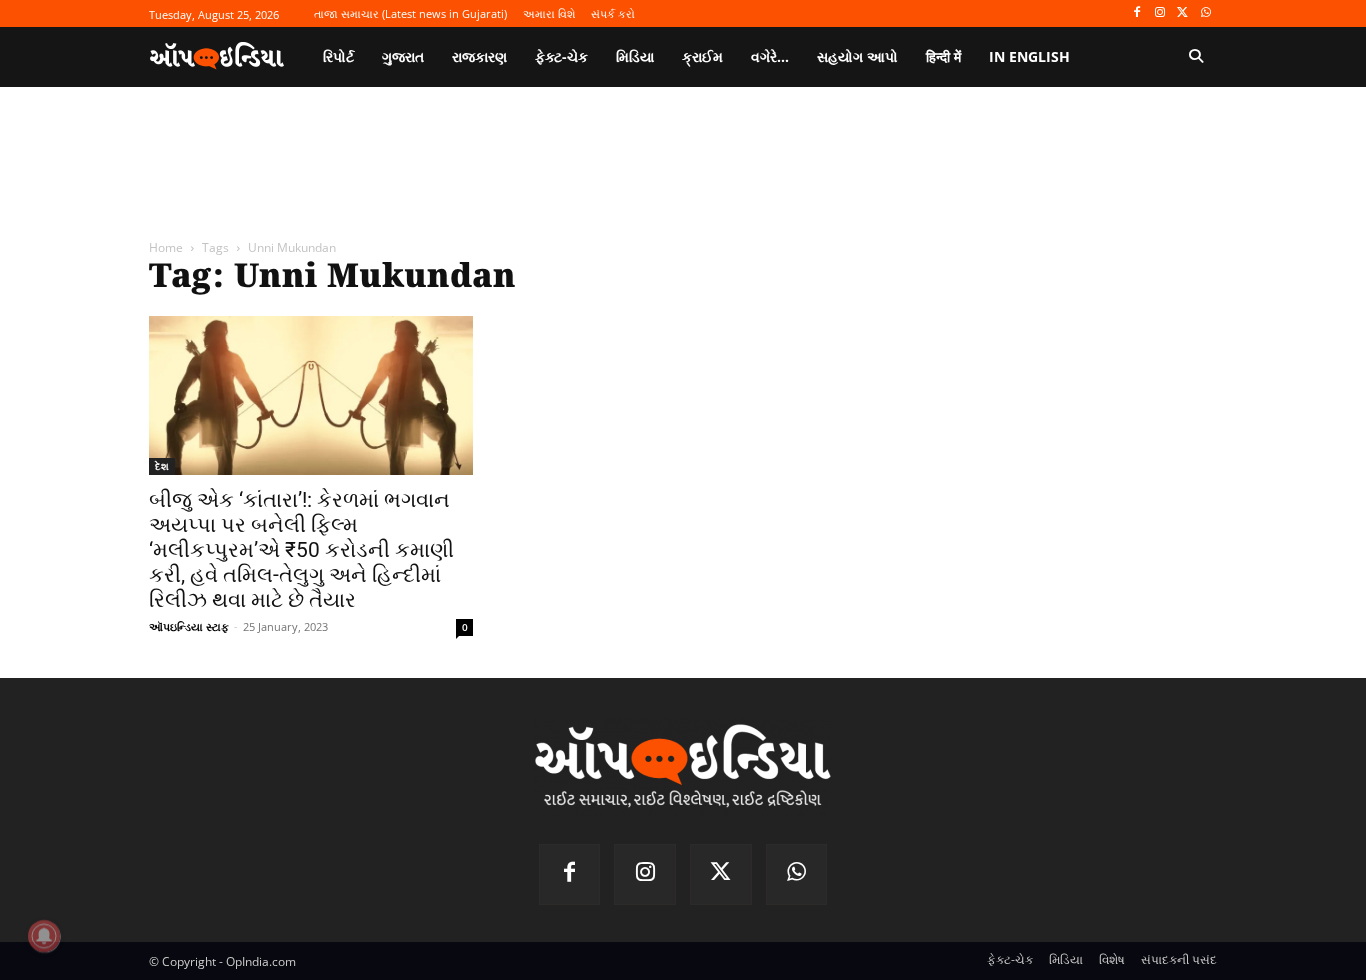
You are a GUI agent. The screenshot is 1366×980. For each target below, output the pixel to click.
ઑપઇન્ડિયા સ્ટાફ (189, 626)
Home (166, 247)
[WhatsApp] (1205, 13)
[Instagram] (1160, 13)
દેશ (162, 466)
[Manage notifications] (44, 936)
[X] (1182, 13)
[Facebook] (1137, 13)
